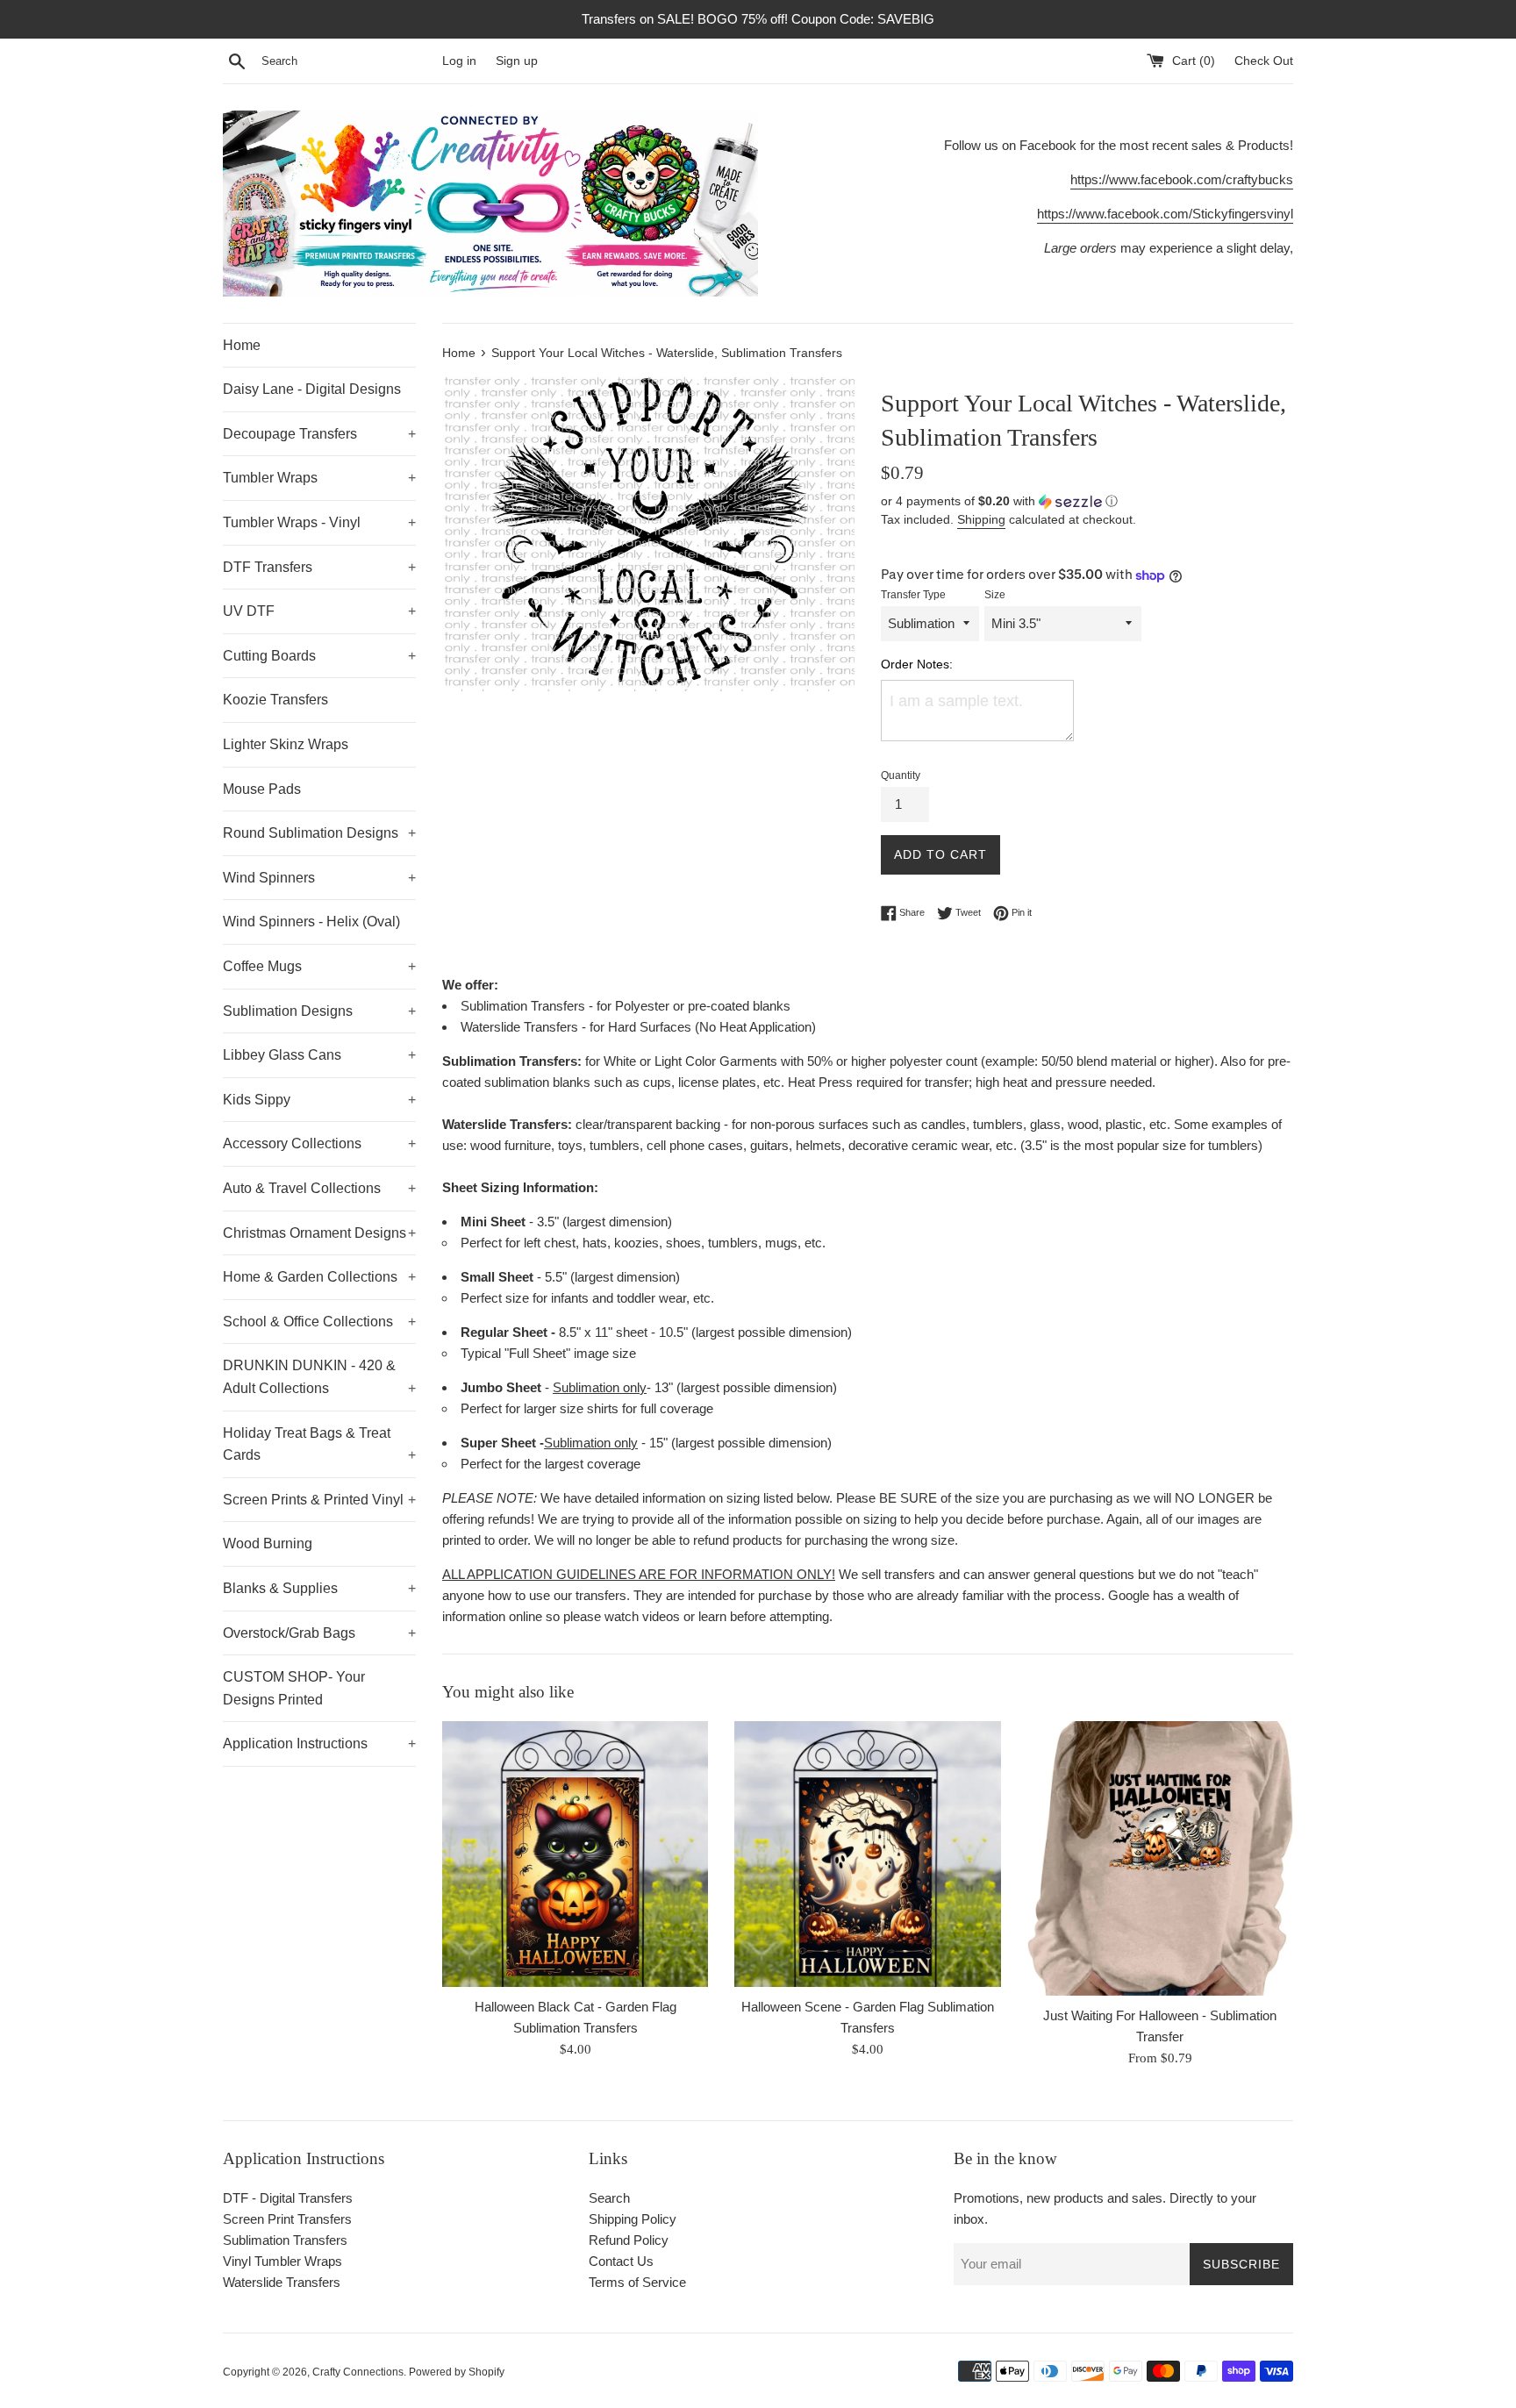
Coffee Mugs (319, 966)
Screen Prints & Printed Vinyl (319, 1500)
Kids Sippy (319, 1100)
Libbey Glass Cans (319, 1055)
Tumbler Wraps (319, 478)
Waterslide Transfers (282, 2282)
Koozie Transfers (275, 700)
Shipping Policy (633, 2219)
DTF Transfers (319, 567)
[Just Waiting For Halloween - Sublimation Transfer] (1160, 1859)
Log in (459, 61)
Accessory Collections (319, 1143)
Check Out (1264, 61)
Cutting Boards (319, 656)
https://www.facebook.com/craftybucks (1182, 179)
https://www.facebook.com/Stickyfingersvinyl (1165, 214)
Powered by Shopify (457, 2372)
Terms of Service (637, 2282)
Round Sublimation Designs (319, 833)
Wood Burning (268, 1543)
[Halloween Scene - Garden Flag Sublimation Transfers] (867, 1854)
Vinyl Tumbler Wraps (282, 2261)
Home (242, 345)
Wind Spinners (319, 878)
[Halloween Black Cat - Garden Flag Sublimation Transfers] (575, 1854)
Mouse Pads (262, 789)
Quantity (901, 775)
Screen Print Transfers (287, 2219)
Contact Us (621, 2261)
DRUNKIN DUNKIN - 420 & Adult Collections (319, 1377)
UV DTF (319, 611)
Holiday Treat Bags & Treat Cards (319, 1444)
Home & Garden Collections (319, 1277)
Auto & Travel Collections (319, 1188)
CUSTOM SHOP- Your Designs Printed (294, 1688)
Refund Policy (629, 2240)
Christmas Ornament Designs (319, 1233)
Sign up (517, 61)
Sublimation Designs (319, 1011)
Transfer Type (913, 595)
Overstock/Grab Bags (319, 1633)
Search (609, 2198)
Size (995, 595)
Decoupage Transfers (319, 434)
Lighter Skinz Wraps (286, 744)
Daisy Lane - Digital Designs (312, 389)
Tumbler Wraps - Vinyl (319, 522)
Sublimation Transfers (285, 2240)
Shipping (981, 519)
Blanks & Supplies (319, 1588)
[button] (1087, 501)
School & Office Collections (319, 1322)
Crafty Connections (358, 2372)
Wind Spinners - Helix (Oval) (311, 922)
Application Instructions (319, 1743)
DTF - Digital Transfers (288, 2198)
